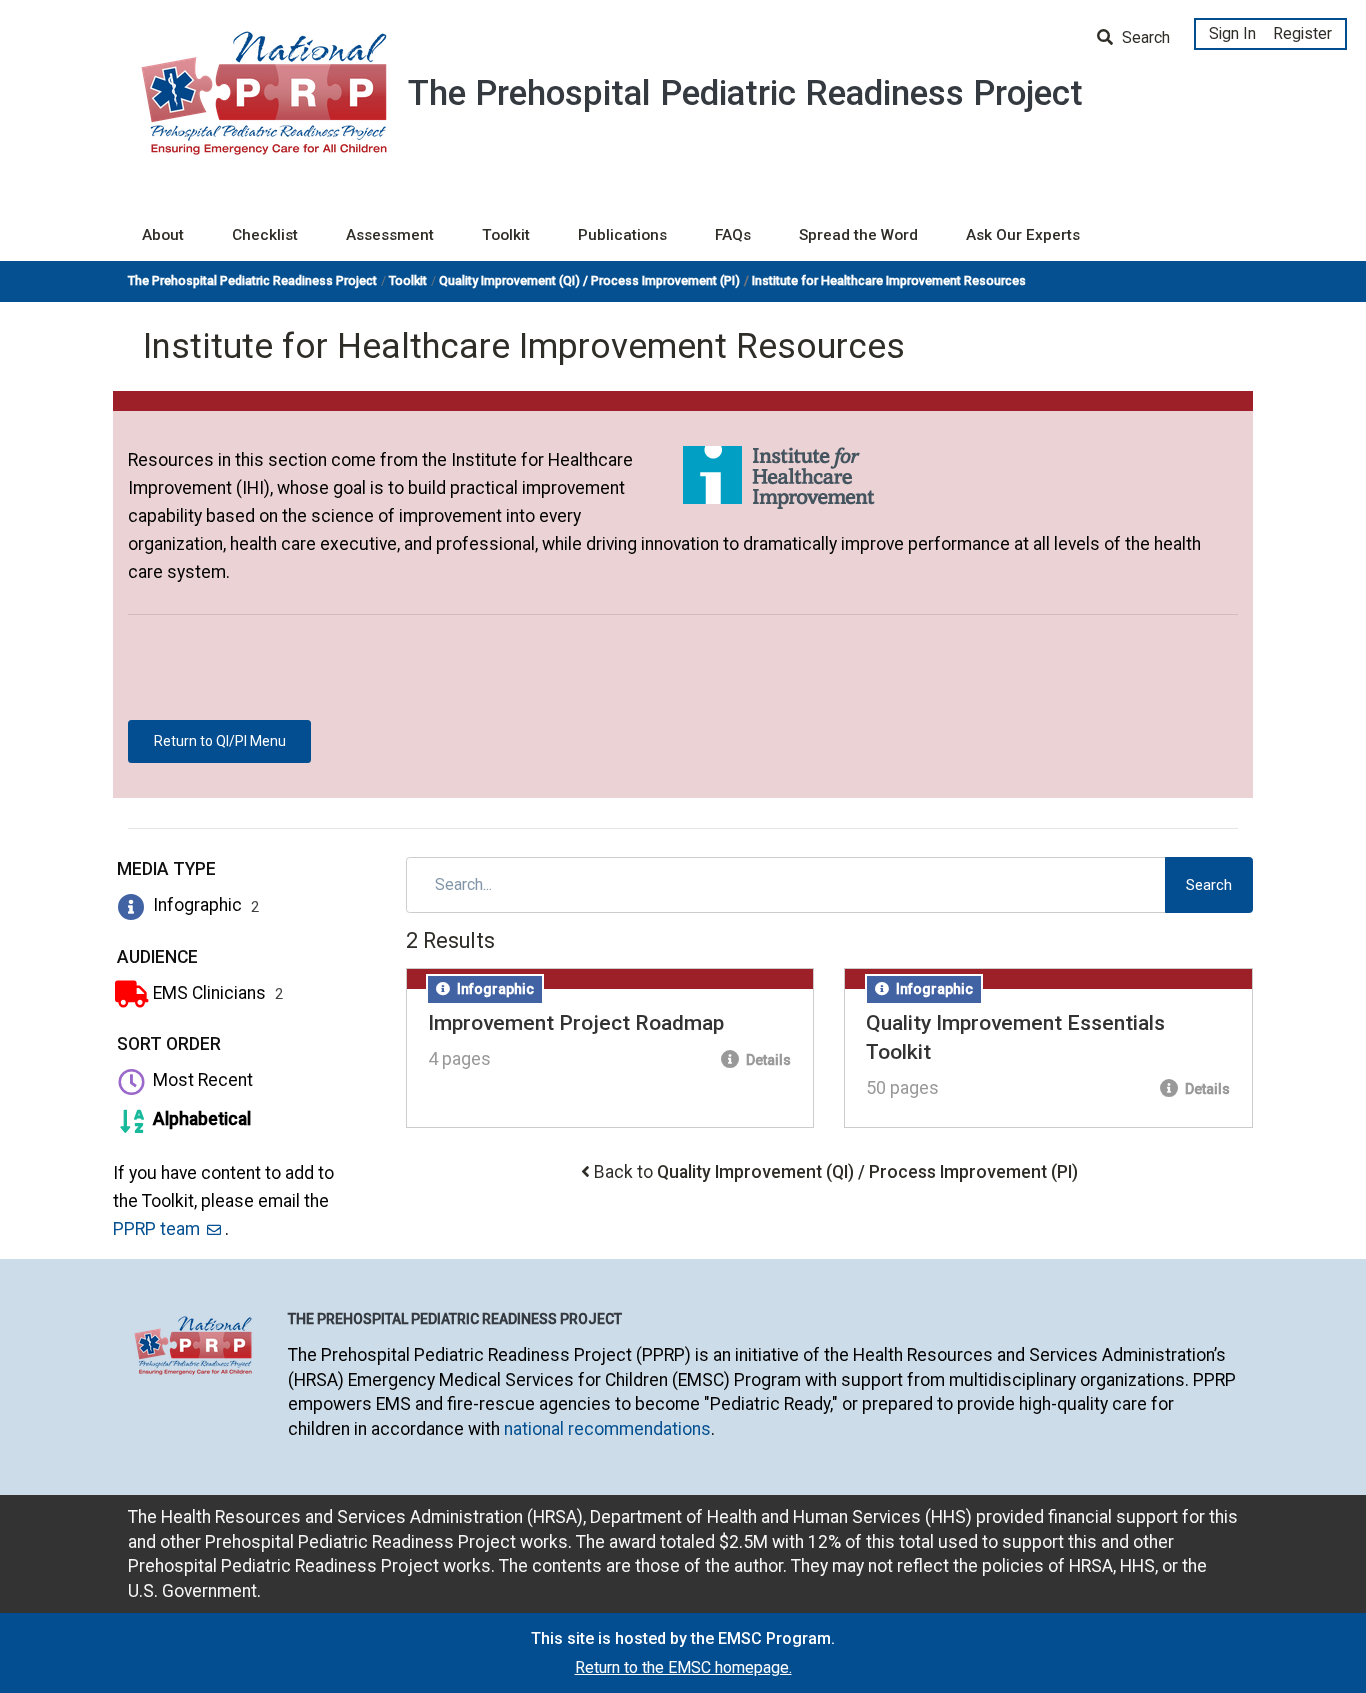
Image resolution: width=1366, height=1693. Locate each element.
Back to (836, 1172)
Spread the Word (858, 235)
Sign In (1232, 33)
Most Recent (201, 1080)
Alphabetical (200, 1119)
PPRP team (156, 1229)
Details (767, 1060)
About (163, 235)
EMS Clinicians (216, 993)
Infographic (204, 905)
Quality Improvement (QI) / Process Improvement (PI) (589, 280)
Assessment (390, 235)
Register (1302, 33)
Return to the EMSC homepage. (683, 1667)
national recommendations (607, 1429)
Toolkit (506, 235)
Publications (622, 235)
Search (1144, 37)
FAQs (733, 235)
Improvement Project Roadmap (576, 1023)
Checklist (265, 235)
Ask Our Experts (1023, 235)
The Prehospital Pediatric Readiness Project (252, 280)
